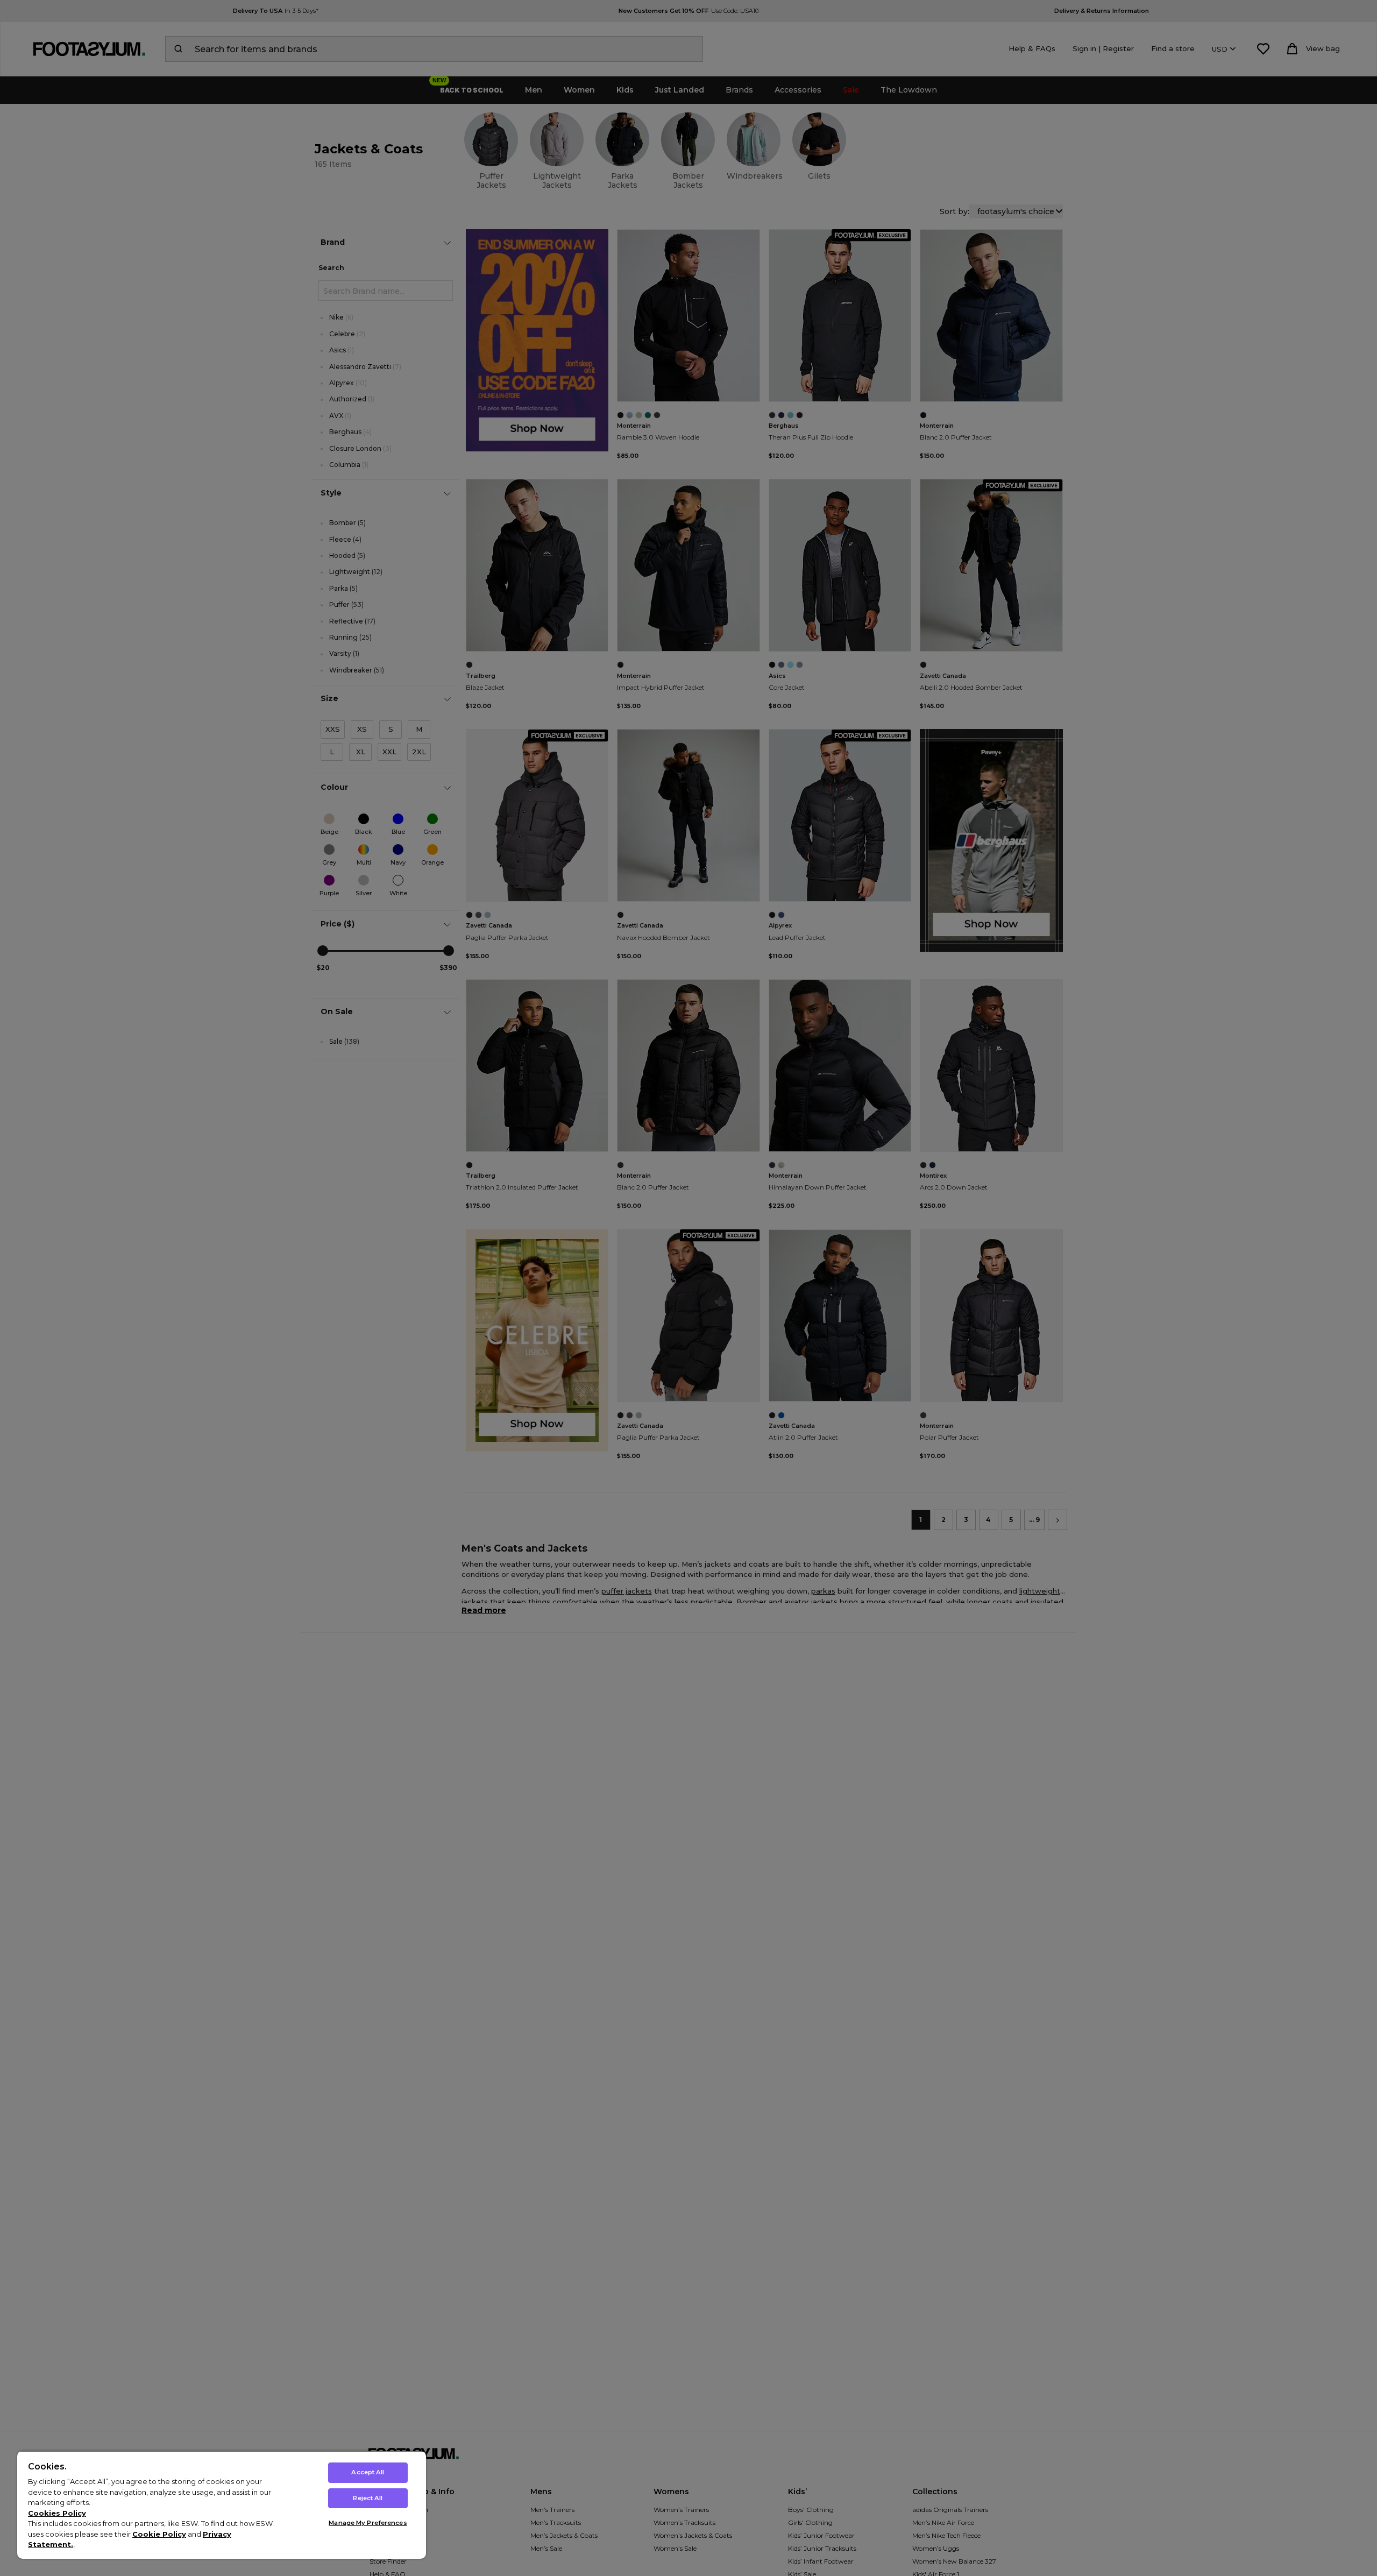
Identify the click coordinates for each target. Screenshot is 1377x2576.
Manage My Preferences (368, 2523)
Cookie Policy (159, 2534)
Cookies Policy (57, 2513)
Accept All (368, 2472)
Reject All (368, 2498)
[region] (222, 2505)
